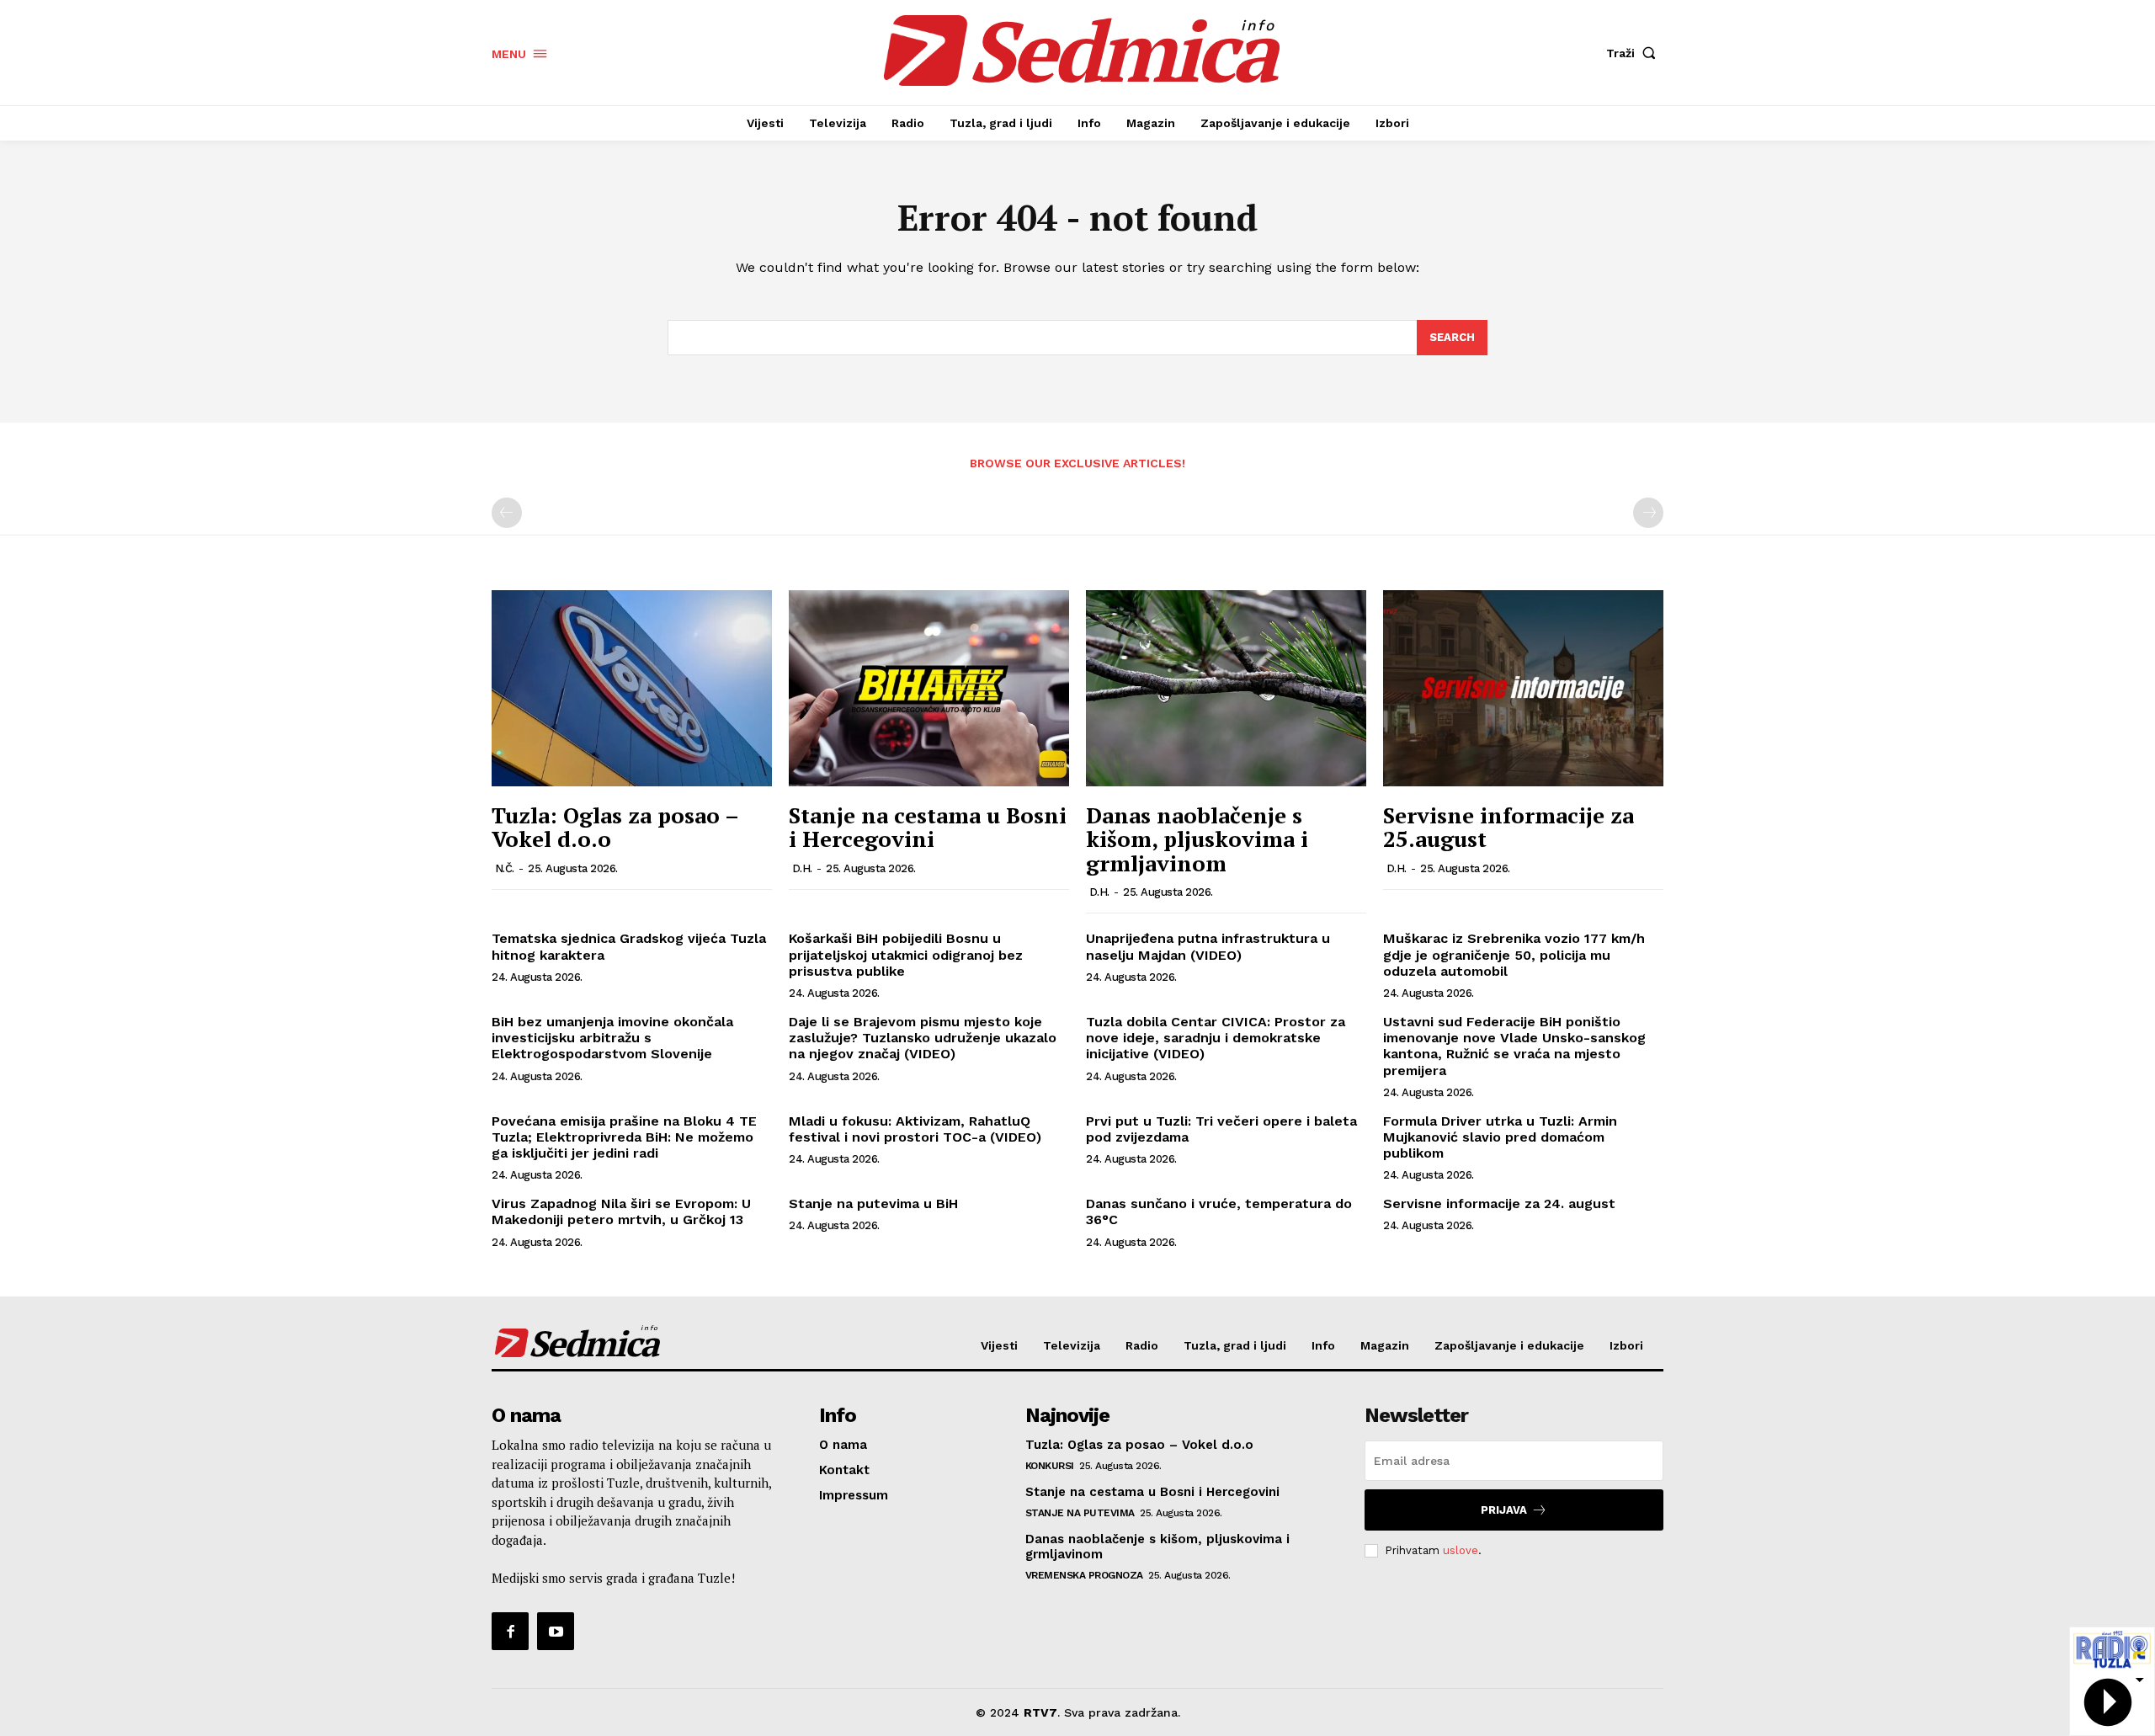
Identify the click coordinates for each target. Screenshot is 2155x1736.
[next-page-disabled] (1648, 513)
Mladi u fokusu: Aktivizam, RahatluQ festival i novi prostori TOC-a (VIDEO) (915, 1129)
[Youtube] (556, 1631)
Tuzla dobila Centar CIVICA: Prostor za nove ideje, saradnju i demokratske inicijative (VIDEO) (1216, 1038)
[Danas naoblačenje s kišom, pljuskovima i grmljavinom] (1226, 688)
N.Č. (505, 868)
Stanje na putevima (1080, 1513)
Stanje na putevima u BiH (873, 1203)
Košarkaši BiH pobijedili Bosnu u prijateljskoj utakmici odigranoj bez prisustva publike (906, 954)
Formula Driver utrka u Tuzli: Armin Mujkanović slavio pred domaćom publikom (1500, 1137)
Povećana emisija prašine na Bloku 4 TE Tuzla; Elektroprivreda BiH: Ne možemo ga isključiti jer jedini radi (624, 1137)
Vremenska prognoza (1084, 1575)
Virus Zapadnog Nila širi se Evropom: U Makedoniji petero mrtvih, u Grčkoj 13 (621, 1211)
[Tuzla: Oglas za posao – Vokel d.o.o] (632, 688)
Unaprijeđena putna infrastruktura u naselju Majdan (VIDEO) (1208, 946)
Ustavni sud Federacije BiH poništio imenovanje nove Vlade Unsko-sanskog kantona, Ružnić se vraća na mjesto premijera (1514, 1046)
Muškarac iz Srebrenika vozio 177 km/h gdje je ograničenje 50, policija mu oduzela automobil (1514, 954)
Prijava (1504, 1510)
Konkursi (1050, 1466)
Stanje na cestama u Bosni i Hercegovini (928, 827)
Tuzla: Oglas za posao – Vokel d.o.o (615, 827)
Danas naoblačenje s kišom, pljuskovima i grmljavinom (1197, 839)
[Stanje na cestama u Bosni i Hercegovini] (929, 688)
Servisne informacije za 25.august (1508, 827)
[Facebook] (510, 1631)
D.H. (802, 868)
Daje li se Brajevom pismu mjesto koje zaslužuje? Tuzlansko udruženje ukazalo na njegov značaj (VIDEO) (923, 1038)
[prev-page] (507, 513)
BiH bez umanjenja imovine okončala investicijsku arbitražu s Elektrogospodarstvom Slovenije (612, 1038)
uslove (1461, 1550)
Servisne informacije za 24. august (1499, 1203)
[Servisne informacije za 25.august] (1523, 688)
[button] (1635, 53)
